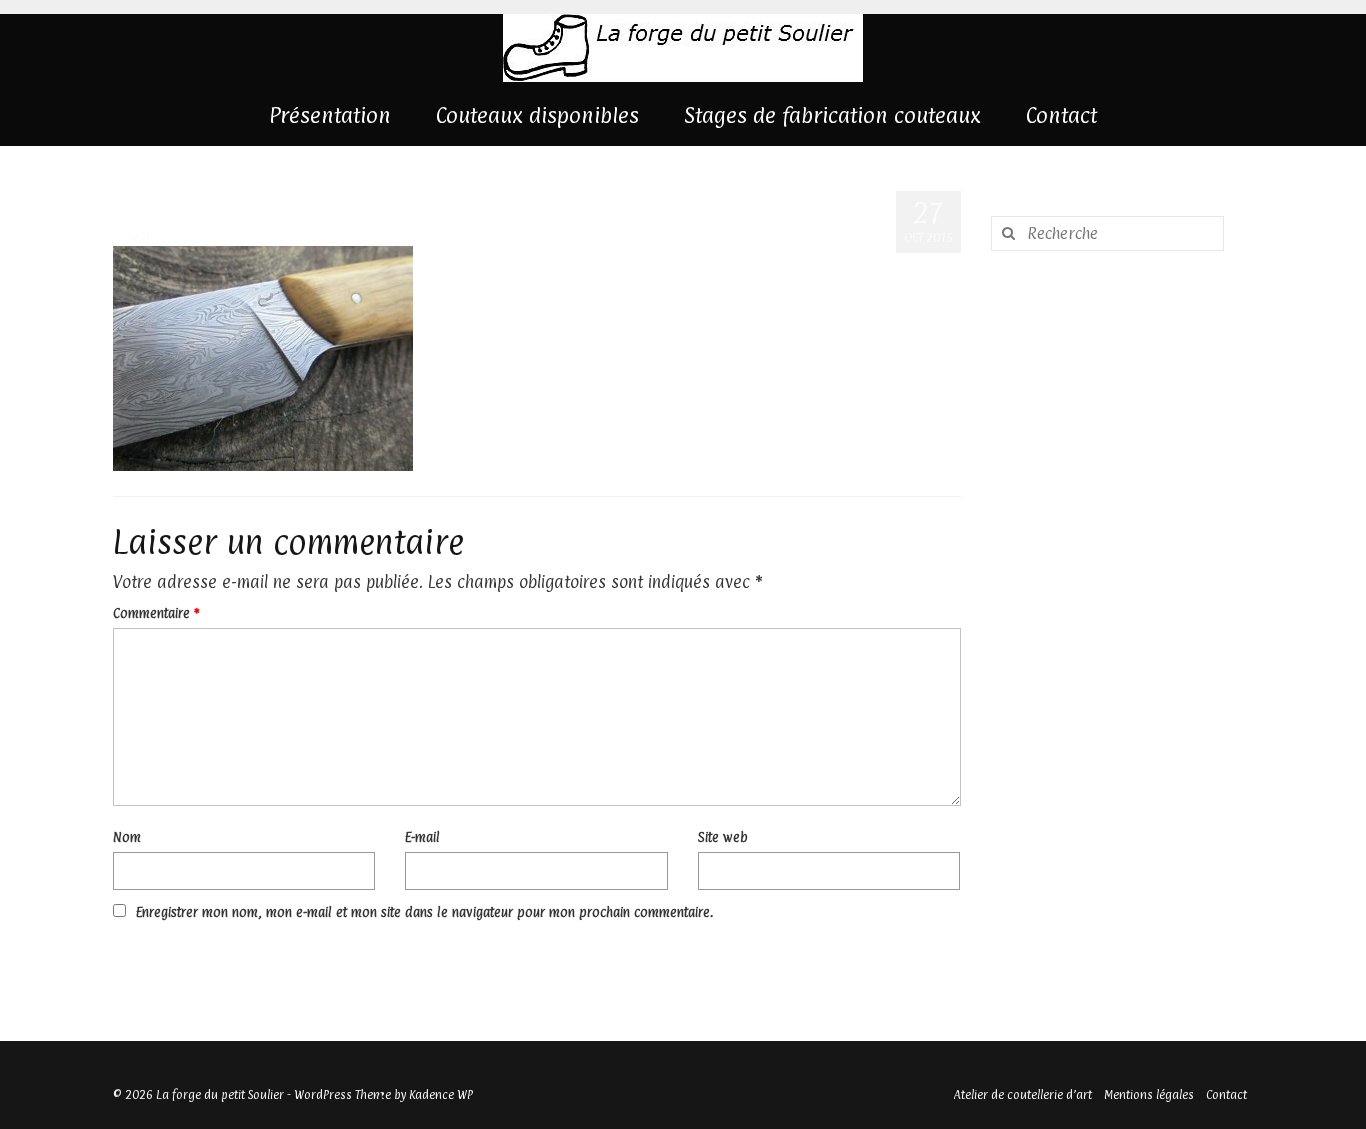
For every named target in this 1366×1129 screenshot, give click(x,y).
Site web (723, 837)
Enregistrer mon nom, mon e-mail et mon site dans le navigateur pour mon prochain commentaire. (424, 912)
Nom (127, 837)
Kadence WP (441, 1095)
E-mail (422, 837)
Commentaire (156, 613)
